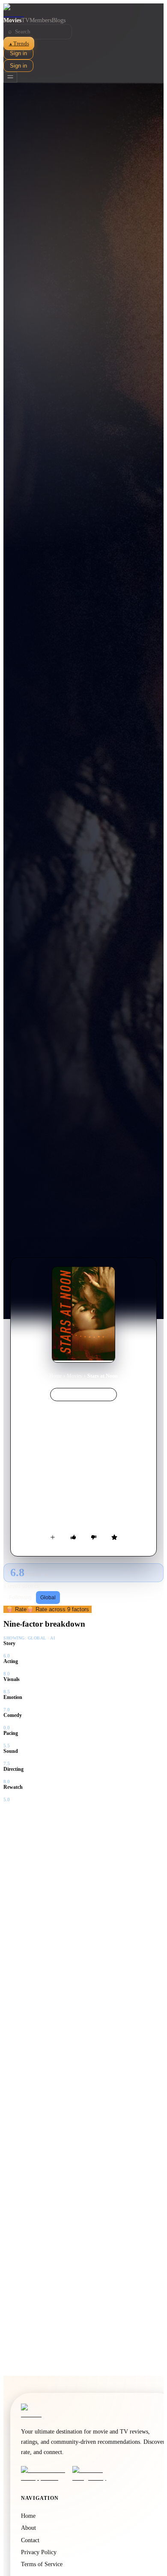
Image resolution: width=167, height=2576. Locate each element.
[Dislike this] (94, 1537)
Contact (30, 2540)
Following (20, 1598)
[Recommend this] (73, 1537)
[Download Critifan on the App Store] (44, 2474)
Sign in (18, 53)
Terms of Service (42, 2564)
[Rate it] (114, 1537)
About (28, 2528)
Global (48, 1598)
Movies (12, 20)
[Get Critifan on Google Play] (95, 2474)
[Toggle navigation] (10, 77)
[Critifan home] (83, 10)
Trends (19, 43)
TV (25, 20)
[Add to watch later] (53, 1537)
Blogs (59, 20)
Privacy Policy (39, 2552)
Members (41, 20)
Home (55, 1376)
